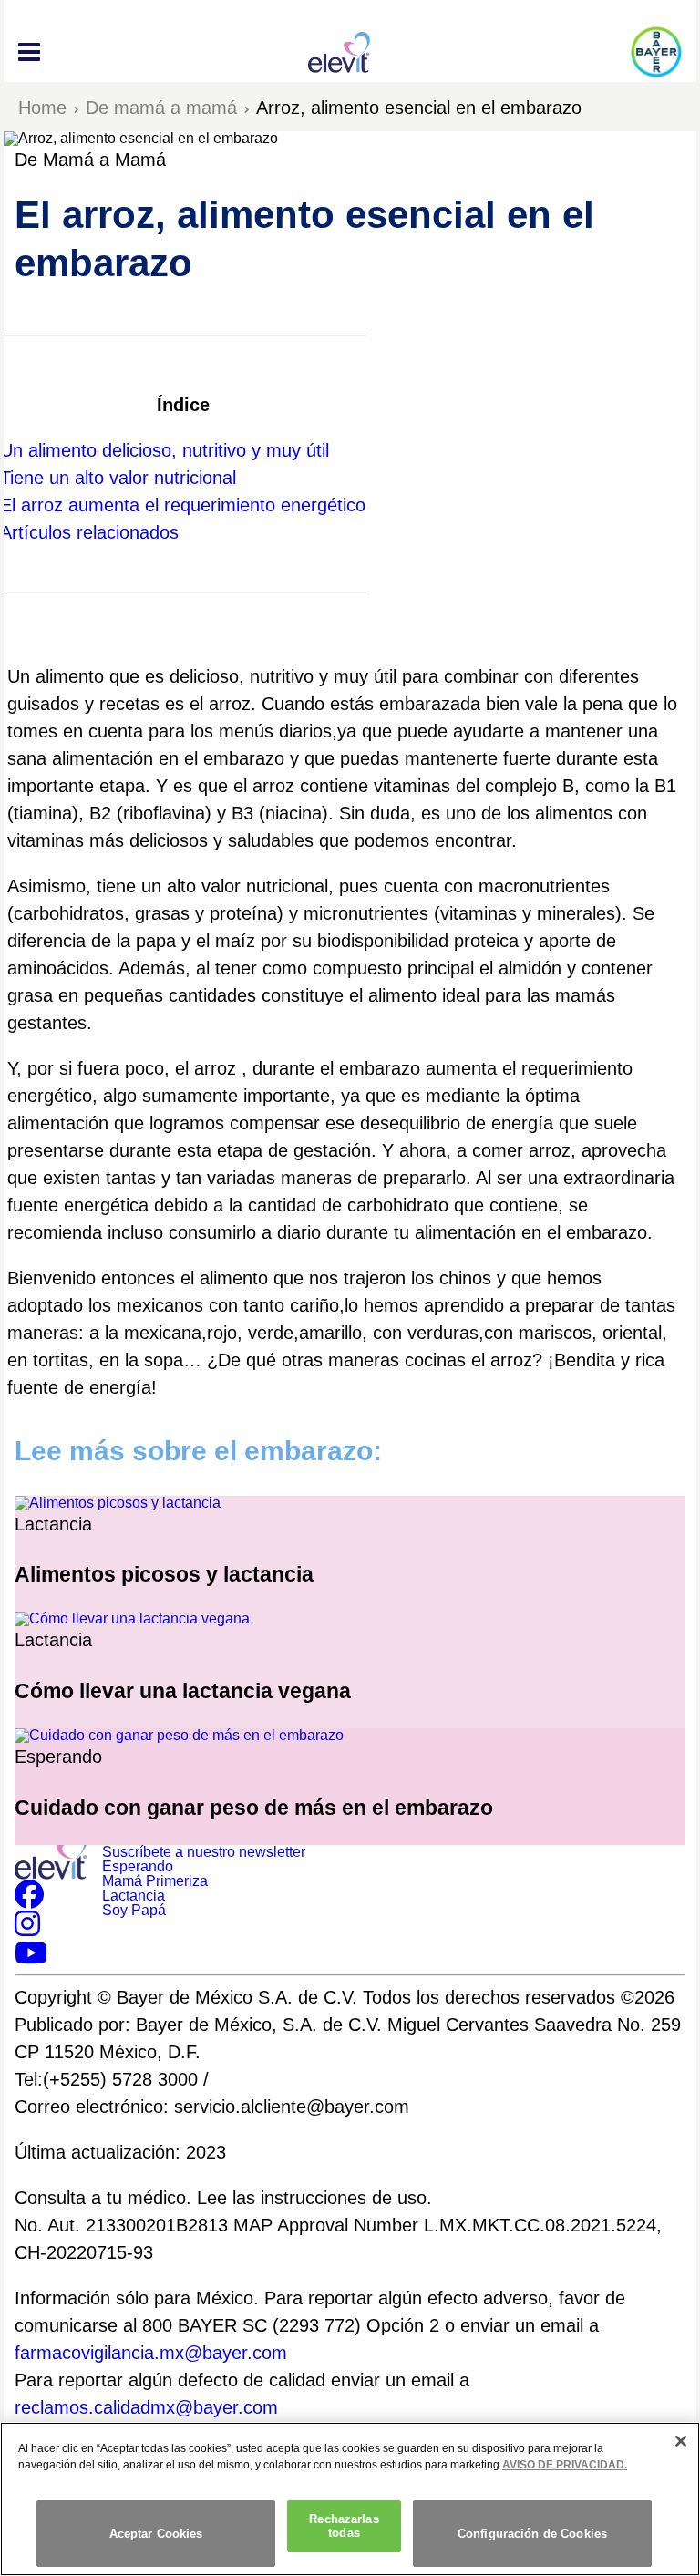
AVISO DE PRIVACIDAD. (565, 2465)
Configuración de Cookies (532, 2534)
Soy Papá (134, 1910)
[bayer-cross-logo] (656, 52)
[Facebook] (29, 1900)
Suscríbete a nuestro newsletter (204, 1852)
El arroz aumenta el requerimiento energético (183, 505)
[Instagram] (27, 1929)
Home (42, 108)
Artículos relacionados (89, 532)
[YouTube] (31, 1958)
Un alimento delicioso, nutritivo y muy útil (167, 450)
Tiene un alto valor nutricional (118, 478)
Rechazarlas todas (344, 2526)
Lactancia (134, 1896)
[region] (350, 2499)
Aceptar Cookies (156, 2534)
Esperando (138, 1866)
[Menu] (29, 52)
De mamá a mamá (161, 108)
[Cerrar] (681, 2441)
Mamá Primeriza (155, 1881)
